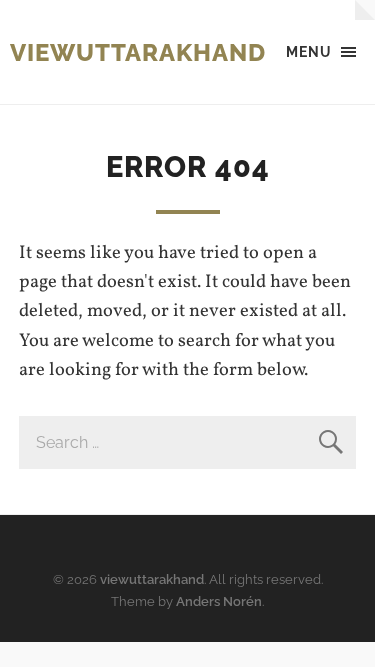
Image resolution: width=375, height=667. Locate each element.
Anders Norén (219, 601)
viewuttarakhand (138, 52)
